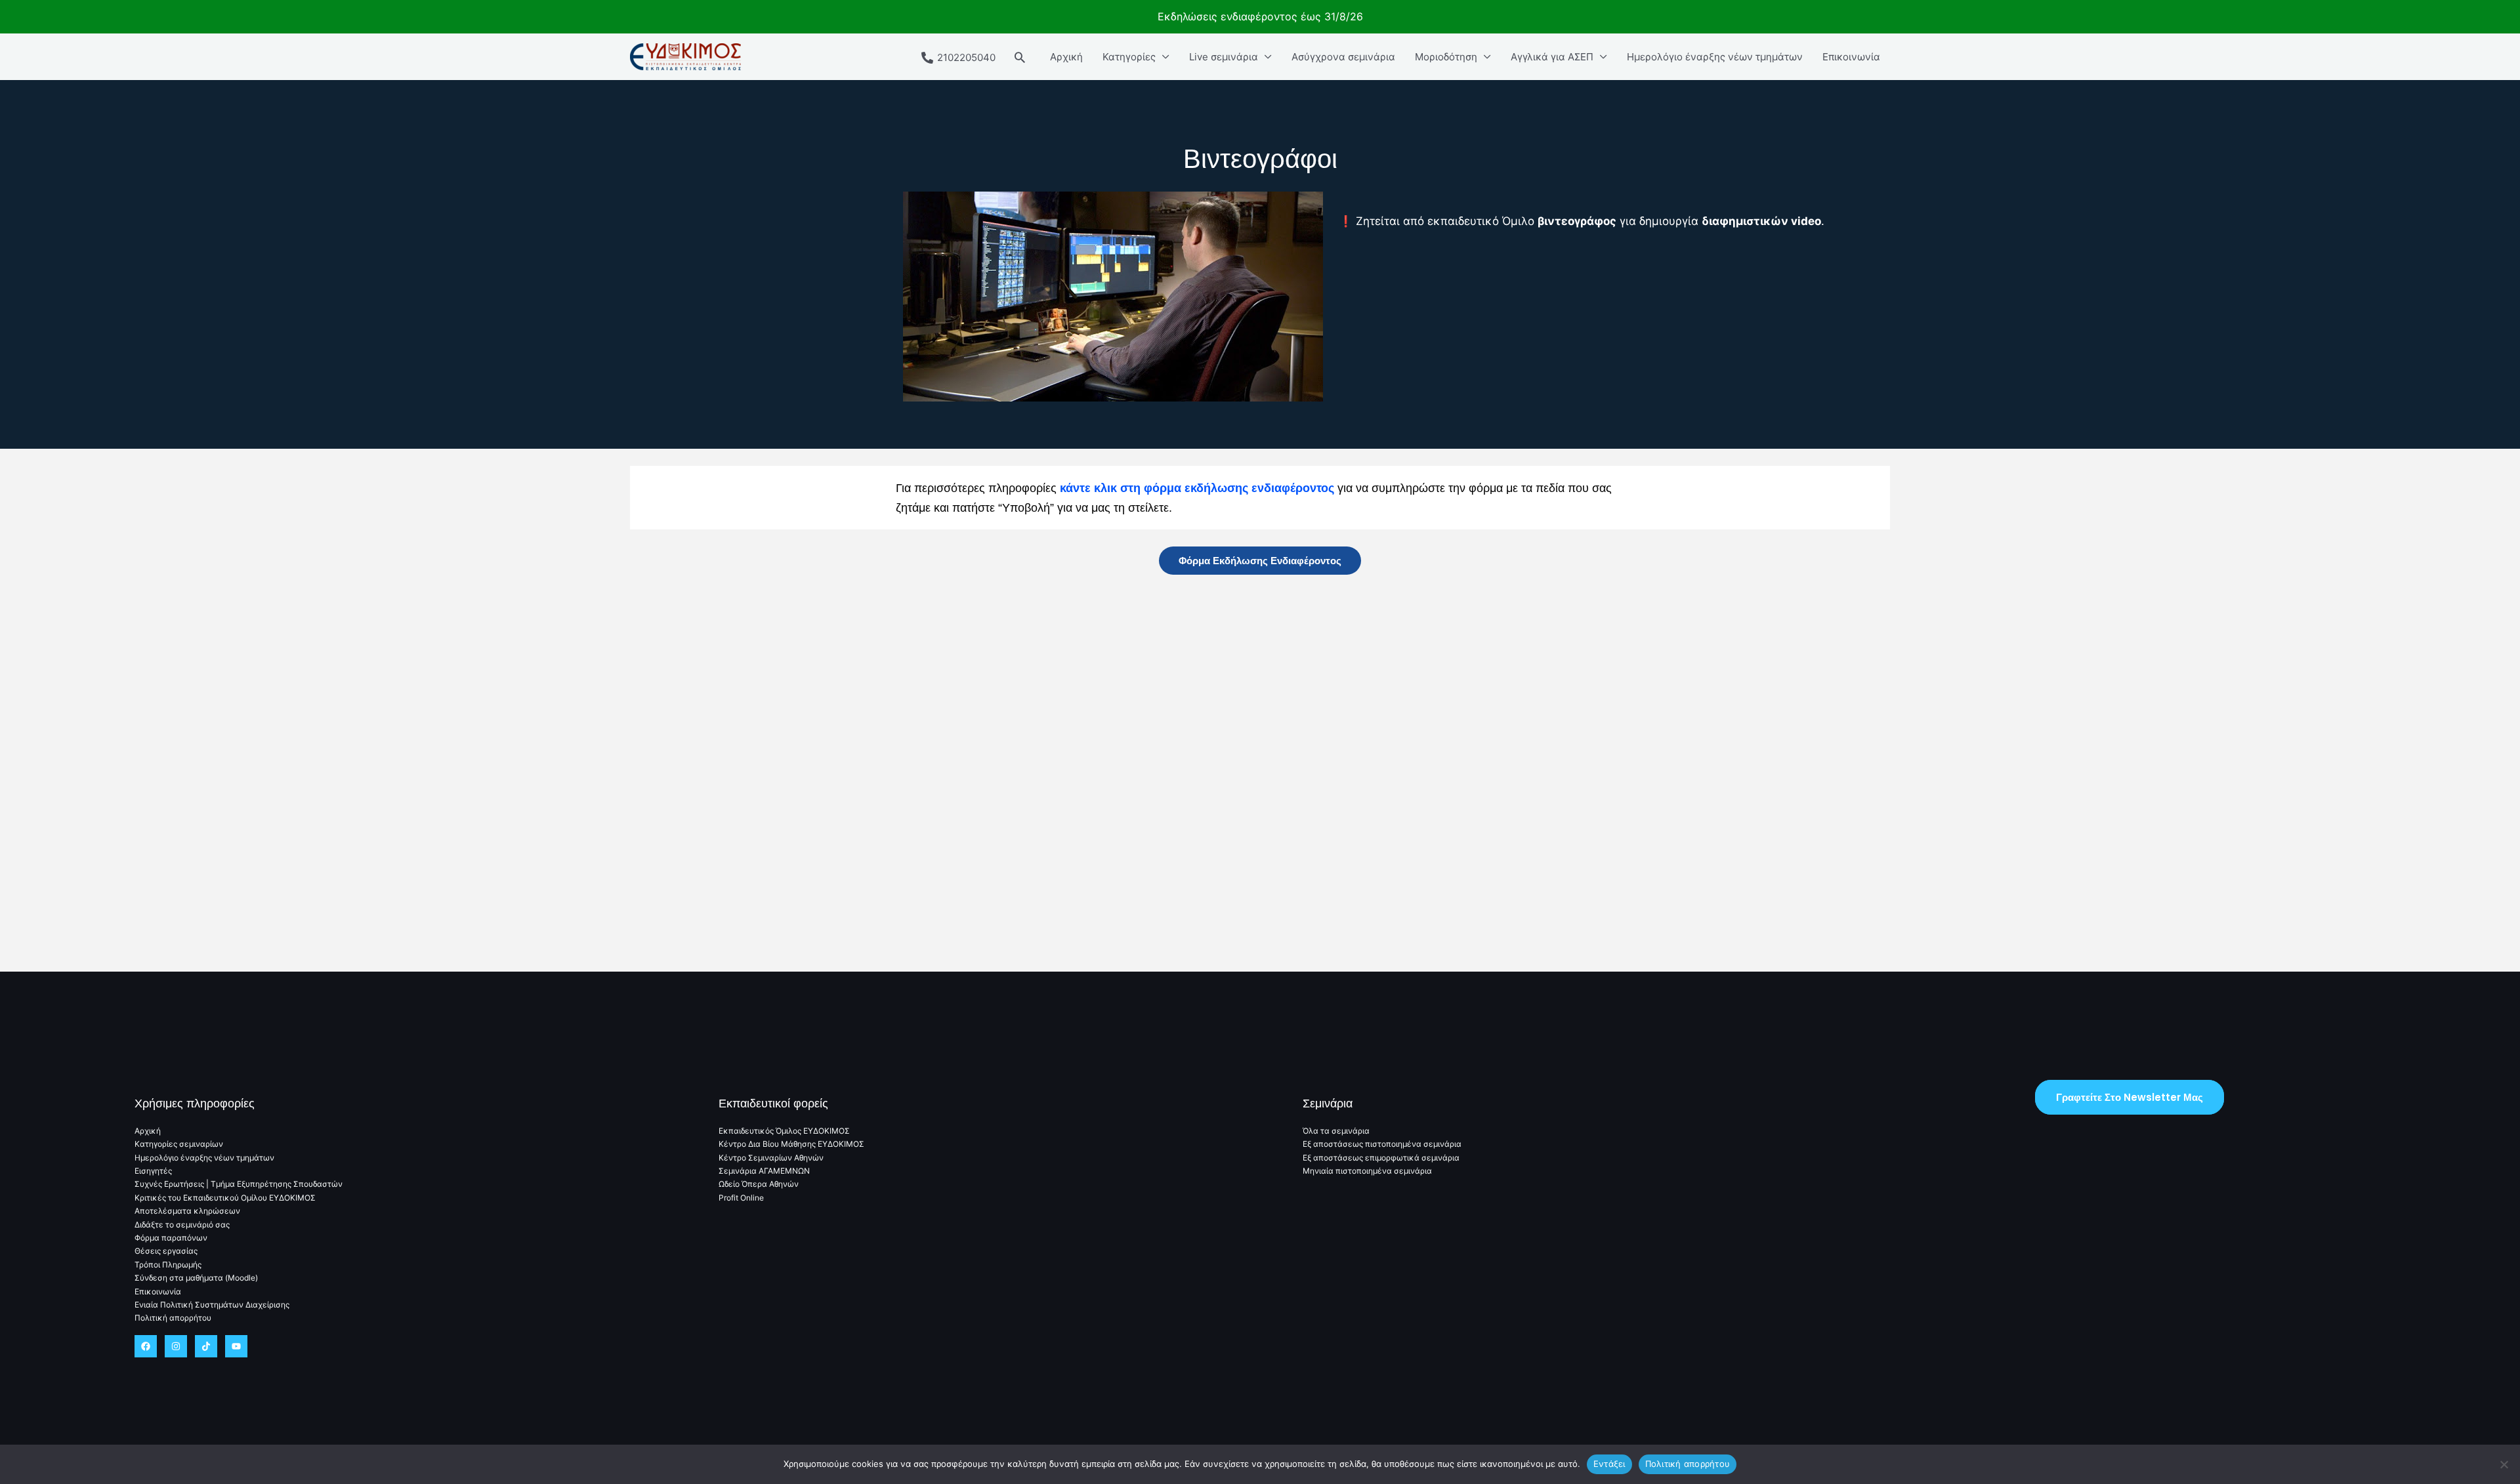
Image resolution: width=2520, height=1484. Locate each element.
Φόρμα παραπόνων (171, 1238)
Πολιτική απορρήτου (173, 1318)
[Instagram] (176, 1346)
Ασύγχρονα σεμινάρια (1343, 57)
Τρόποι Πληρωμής (168, 1265)
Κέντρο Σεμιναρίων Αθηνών (771, 1158)
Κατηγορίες (1129, 57)
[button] (1020, 57)
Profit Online (741, 1198)
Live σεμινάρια (1224, 57)
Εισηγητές (153, 1171)
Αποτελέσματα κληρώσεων (187, 1211)
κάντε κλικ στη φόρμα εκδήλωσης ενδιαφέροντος (1197, 488)
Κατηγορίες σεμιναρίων (179, 1144)
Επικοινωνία (1851, 57)
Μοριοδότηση (1446, 57)
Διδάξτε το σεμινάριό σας (182, 1225)
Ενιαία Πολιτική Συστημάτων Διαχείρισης (212, 1305)
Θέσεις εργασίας (166, 1251)
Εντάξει (1609, 1464)
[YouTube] (236, 1346)
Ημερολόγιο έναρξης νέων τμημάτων (1715, 57)
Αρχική (1066, 57)
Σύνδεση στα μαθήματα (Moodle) (196, 1278)
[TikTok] (206, 1346)
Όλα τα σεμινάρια (1336, 1131)
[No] (2504, 1464)
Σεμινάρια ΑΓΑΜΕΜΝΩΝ (764, 1171)
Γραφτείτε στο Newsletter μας (2130, 1097)
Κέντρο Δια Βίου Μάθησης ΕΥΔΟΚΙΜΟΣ (791, 1144)
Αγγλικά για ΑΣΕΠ (1552, 57)
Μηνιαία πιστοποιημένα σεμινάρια (1367, 1171)
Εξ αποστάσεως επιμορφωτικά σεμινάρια (1381, 1158)
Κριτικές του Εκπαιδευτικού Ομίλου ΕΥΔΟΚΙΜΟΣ (225, 1198)
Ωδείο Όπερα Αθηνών (759, 1184)
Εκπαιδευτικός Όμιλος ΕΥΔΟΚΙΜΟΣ (784, 1131)
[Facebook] (146, 1346)
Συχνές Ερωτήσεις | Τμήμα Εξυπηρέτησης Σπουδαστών (239, 1184)
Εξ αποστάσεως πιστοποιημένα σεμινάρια (1382, 1144)
